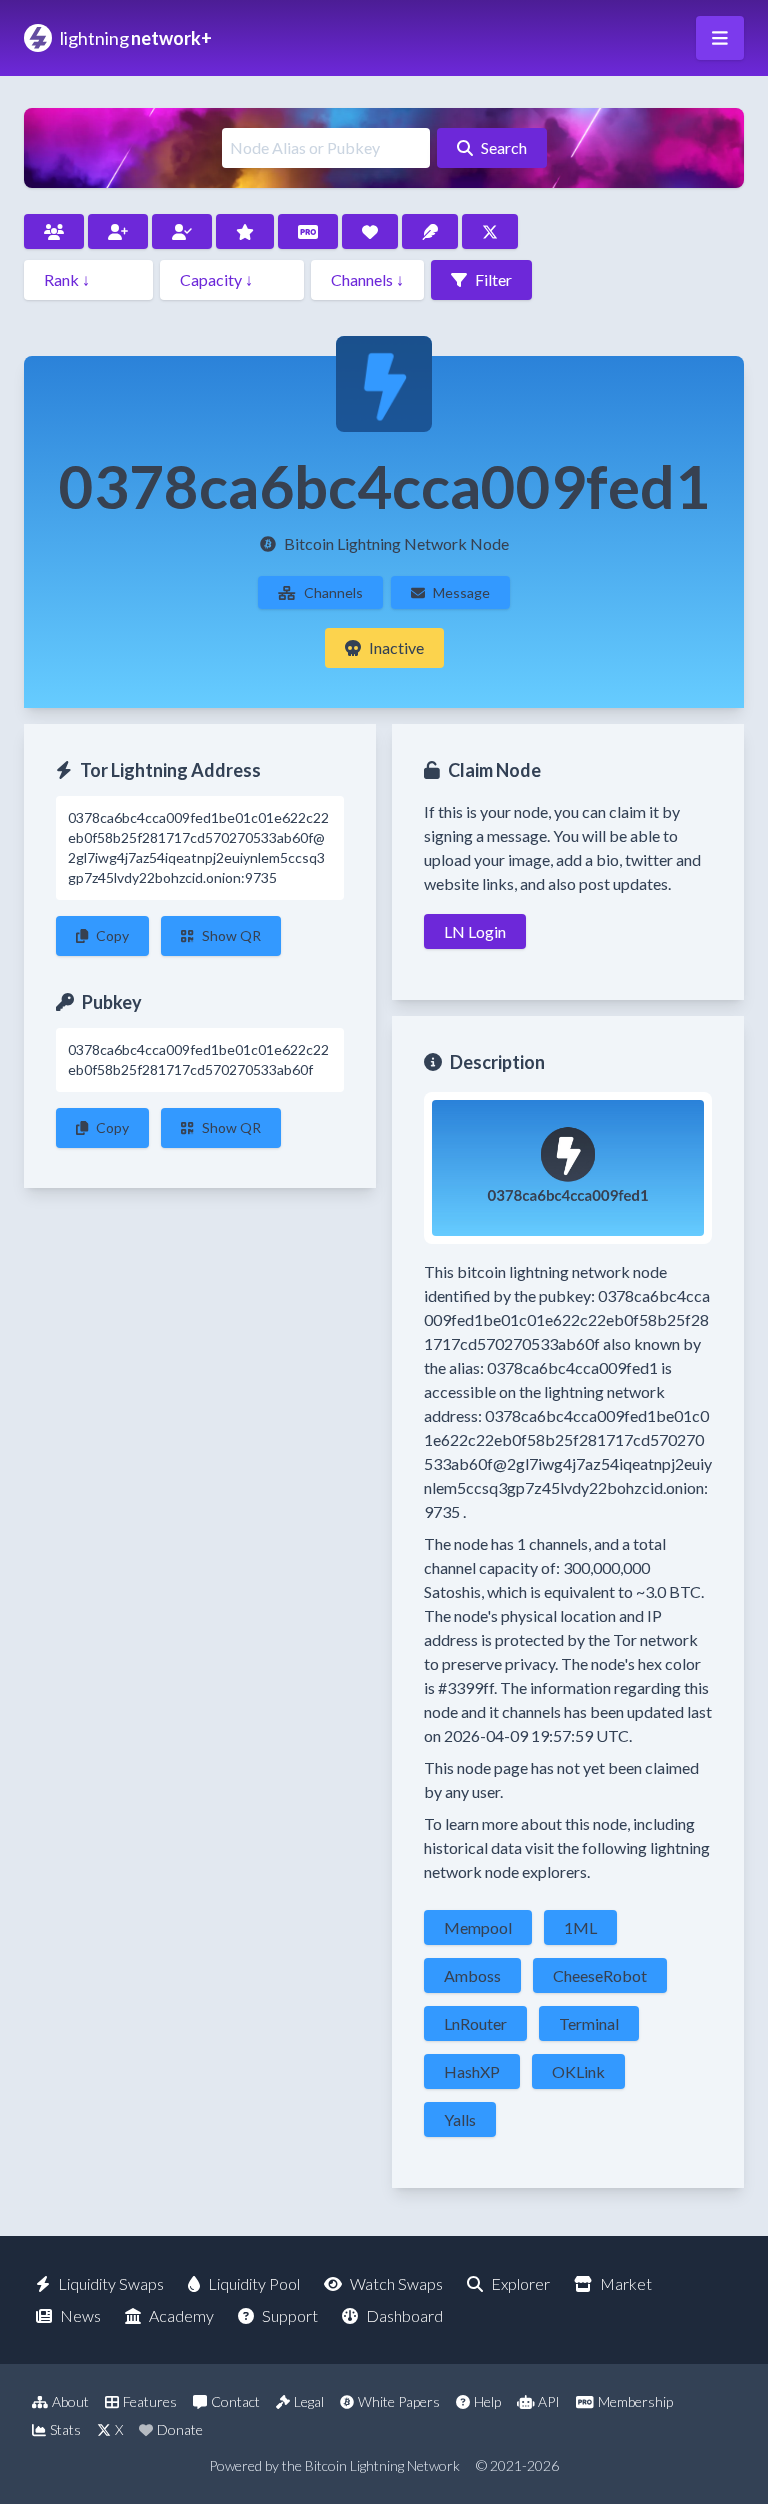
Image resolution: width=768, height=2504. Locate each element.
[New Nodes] (118, 231)
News (80, 2315)
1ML (580, 1927)
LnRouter (475, 2023)
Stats (65, 2429)
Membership (635, 2401)
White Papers (399, 2401)
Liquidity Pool (254, 2283)
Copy (112, 935)
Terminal (589, 2023)
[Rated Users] (245, 231)
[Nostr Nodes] (430, 231)
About (70, 2401)
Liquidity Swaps (111, 2283)
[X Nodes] (490, 231)
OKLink (578, 2071)
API (549, 2401)
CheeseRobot (600, 1975)
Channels (333, 592)
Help (487, 2401)
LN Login (475, 931)
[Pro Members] (308, 231)
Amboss (472, 1975)
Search (504, 147)
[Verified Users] (182, 231)
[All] (54, 231)
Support (290, 2315)
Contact (235, 2401)
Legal (309, 2401)
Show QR (231, 935)
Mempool (478, 1927)
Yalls (460, 2119)
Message (461, 592)
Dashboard (404, 2315)
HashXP (472, 2071)
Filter (493, 279)
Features (150, 2401)
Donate (180, 2429)
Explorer (520, 2283)
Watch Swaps (396, 2283)
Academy (181, 2315)
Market (626, 2283)
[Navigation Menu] (720, 38)
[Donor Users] (370, 231)
